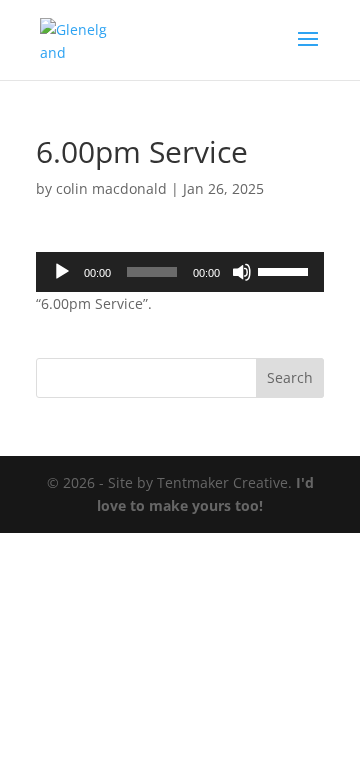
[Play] (62, 272)
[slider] (286, 270)
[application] (180, 272)
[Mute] (242, 272)
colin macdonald (111, 188)
